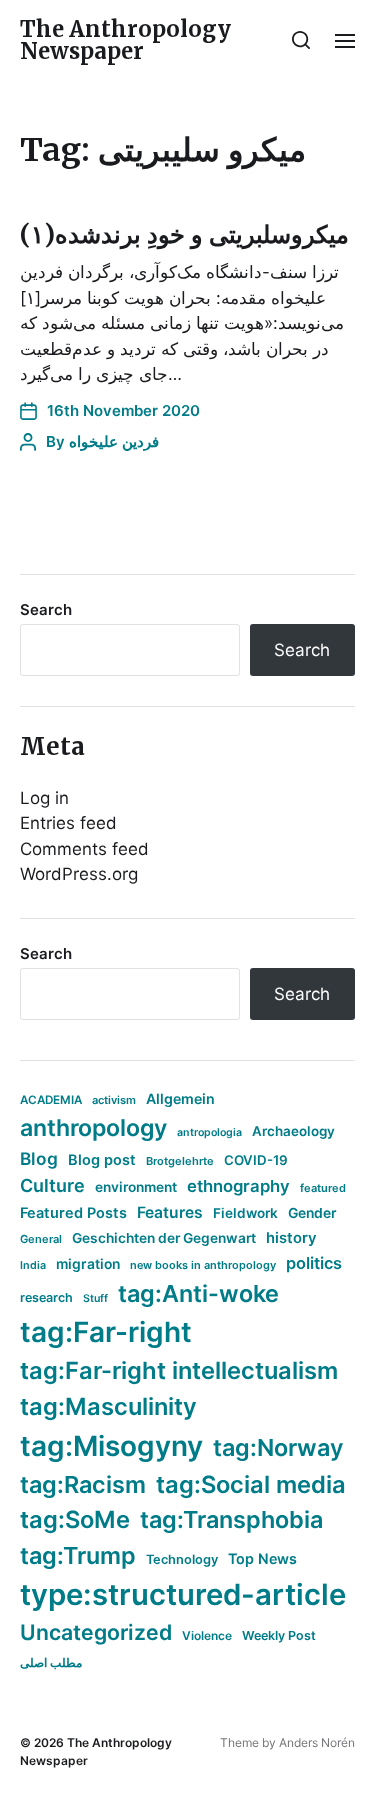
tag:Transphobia (231, 1519)
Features (170, 1212)
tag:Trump (78, 1555)
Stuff (95, 1298)
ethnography (238, 1186)
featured (323, 1188)
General (41, 1239)
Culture (52, 1185)
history (291, 1238)
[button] (301, 40)
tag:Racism (83, 1484)
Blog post (102, 1159)
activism (114, 1100)
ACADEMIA (51, 1100)
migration (88, 1264)
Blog (39, 1158)
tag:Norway (278, 1447)
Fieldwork (245, 1213)
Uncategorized (96, 1632)
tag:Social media (251, 1484)
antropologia (209, 1132)
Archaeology (293, 1131)
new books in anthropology (203, 1265)
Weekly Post (279, 1635)
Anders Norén (317, 1742)
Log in (44, 798)
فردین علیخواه (114, 441)
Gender (312, 1213)
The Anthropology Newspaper (125, 40)
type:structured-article (183, 1594)
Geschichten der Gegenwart (164, 1238)
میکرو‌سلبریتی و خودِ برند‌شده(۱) (184, 234)
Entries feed (68, 823)
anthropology (93, 1128)
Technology (182, 1559)
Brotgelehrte (180, 1161)
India (33, 1265)
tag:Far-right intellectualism (179, 1370)
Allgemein (180, 1098)
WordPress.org (79, 874)
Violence (207, 1635)
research (46, 1297)
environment (136, 1187)
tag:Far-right (106, 1332)
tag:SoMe (75, 1519)
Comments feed (84, 849)
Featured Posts (73, 1212)
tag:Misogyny (111, 1446)
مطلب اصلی (51, 1662)
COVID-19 (256, 1160)
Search (46, 609)
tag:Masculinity (108, 1406)
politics (314, 1263)
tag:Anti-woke (198, 1293)
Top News (262, 1558)
